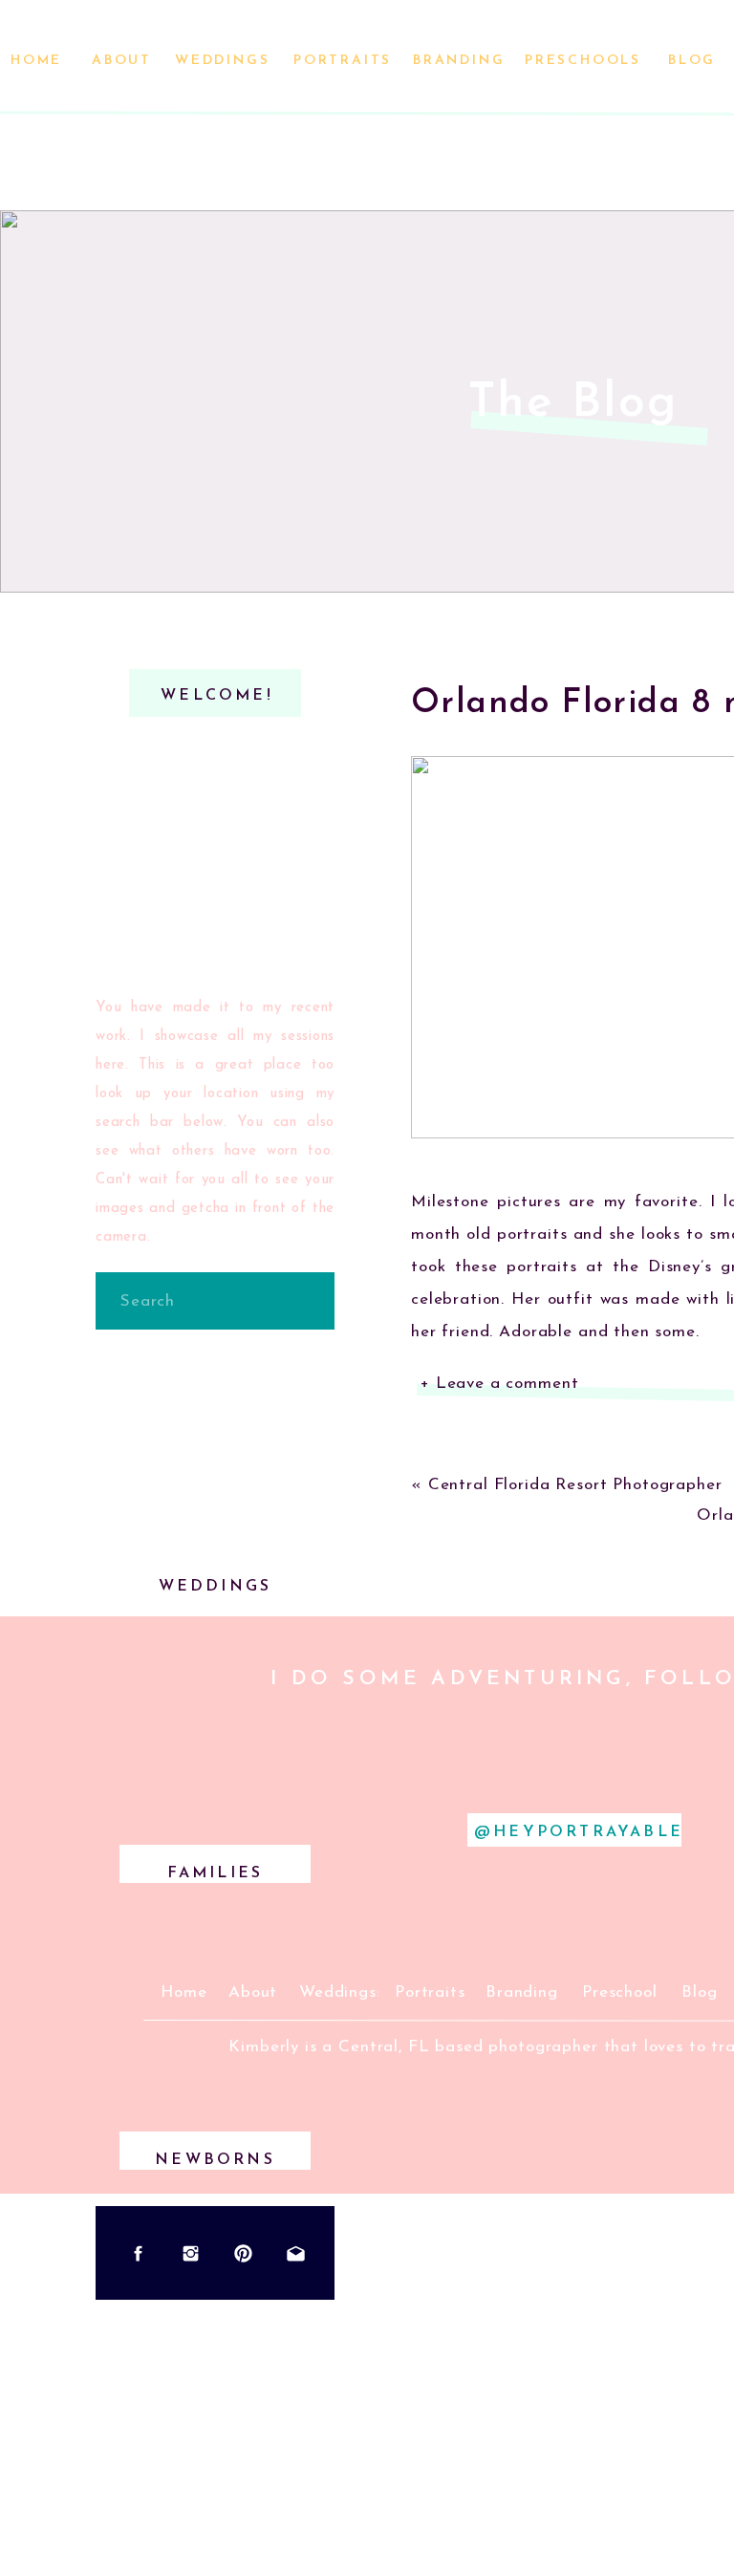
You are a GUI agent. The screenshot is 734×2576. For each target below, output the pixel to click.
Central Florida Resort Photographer (575, 1485)
